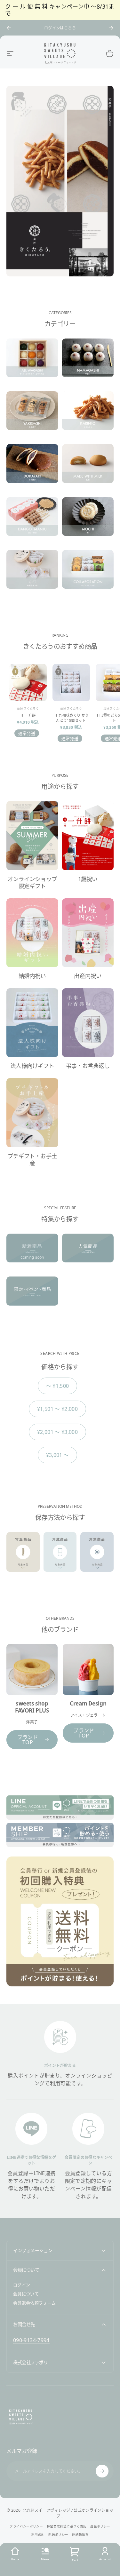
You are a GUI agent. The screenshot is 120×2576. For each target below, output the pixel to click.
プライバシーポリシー (26, 2526)
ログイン (22, 2285)
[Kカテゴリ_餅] (88, 522)
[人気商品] (88, 1253)
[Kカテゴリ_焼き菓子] (32, 416)
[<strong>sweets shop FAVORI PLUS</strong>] (32, 1670)
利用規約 (38, 2535)
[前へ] (9, 28)
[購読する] (102, 2471)
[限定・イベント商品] (32, 1296)
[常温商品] (23, 1557)
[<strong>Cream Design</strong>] (88, 1670)
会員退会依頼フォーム (35, 2303)
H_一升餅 (28, 715)
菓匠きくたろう (28, 708)
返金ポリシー (100, 2526)
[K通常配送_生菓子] (88, 363)
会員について (26, 2294)
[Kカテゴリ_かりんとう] (88, 416)
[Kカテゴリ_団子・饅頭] (32, 522)
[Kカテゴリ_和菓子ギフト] (32, 574)
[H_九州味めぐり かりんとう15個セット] (71, 683)
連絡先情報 (80, 2535)
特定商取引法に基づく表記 (67, 2526)
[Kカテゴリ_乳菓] (88, 469)
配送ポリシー (58, 2535)
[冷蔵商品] (60, 1557)
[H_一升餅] (28, 683)
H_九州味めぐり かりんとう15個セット (72, 718)
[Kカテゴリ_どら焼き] (32, 469)
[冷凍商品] (97, 1557)
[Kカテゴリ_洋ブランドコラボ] (88, 574)
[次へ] (111, 28)
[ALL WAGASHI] (32, 363)
